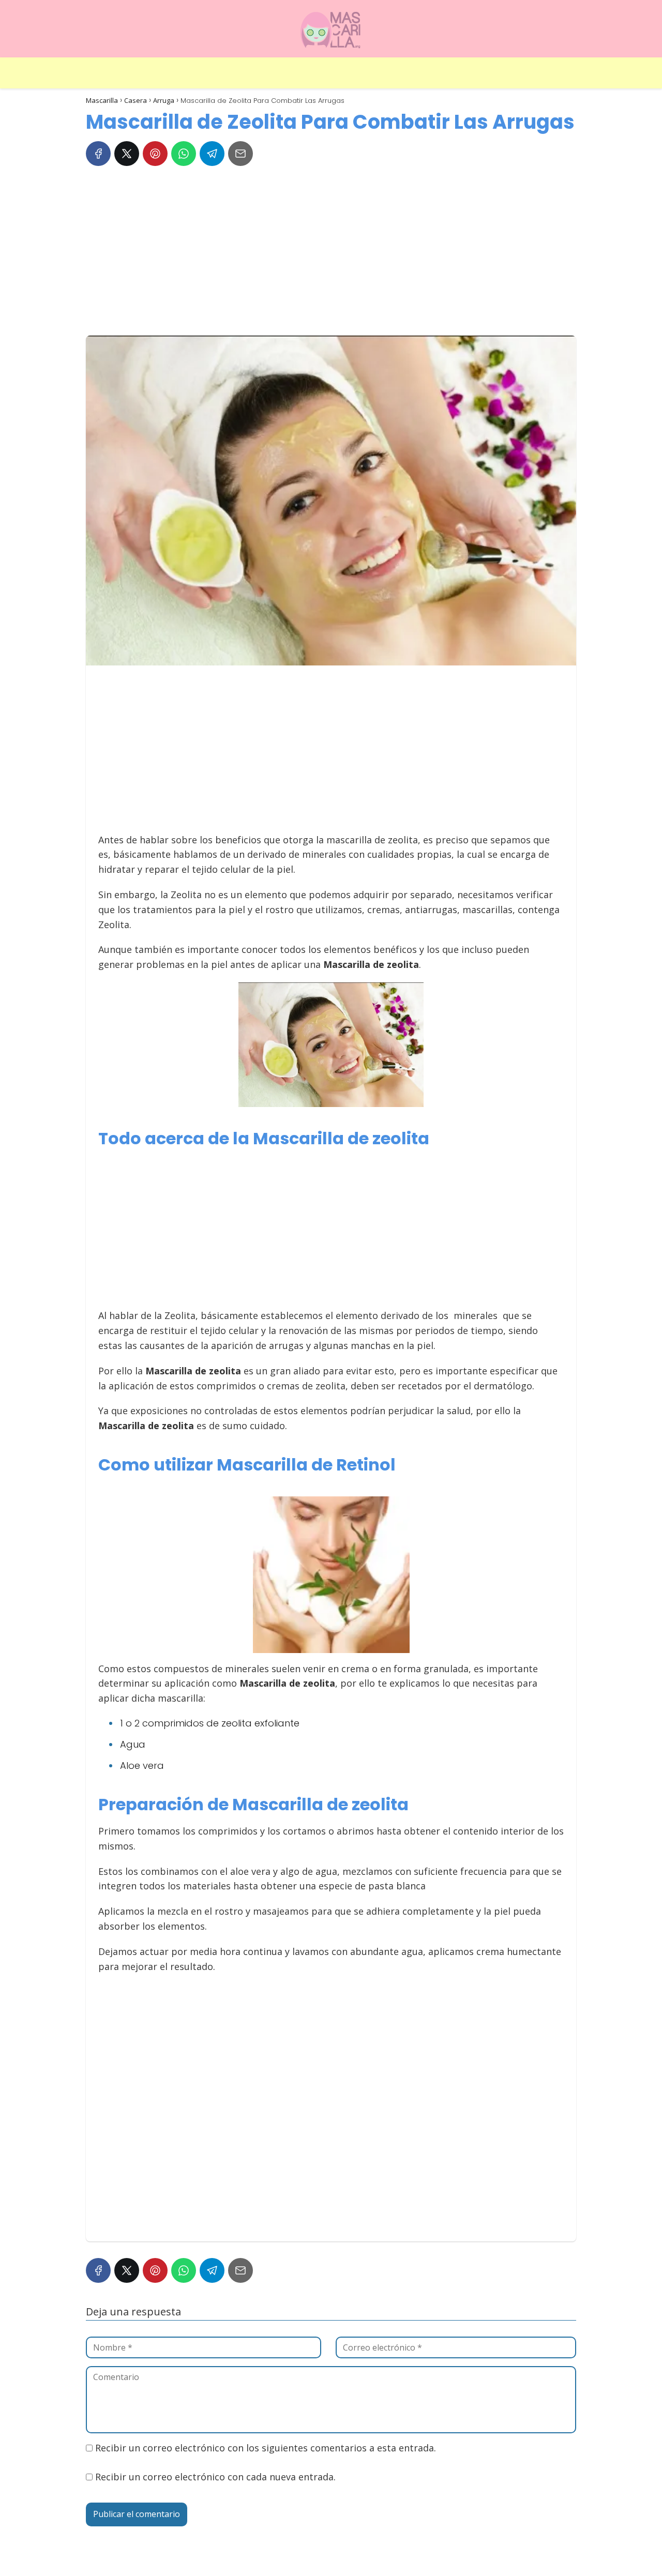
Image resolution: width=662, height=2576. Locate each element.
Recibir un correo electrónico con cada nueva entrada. (215, 2477)
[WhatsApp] (184, 154)
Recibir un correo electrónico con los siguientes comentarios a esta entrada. (266, 2448)
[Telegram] (212, 154)
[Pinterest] (155, 154)
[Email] (240, 154)
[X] (127, 154)
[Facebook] (98, 154)
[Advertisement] (331, 255)
